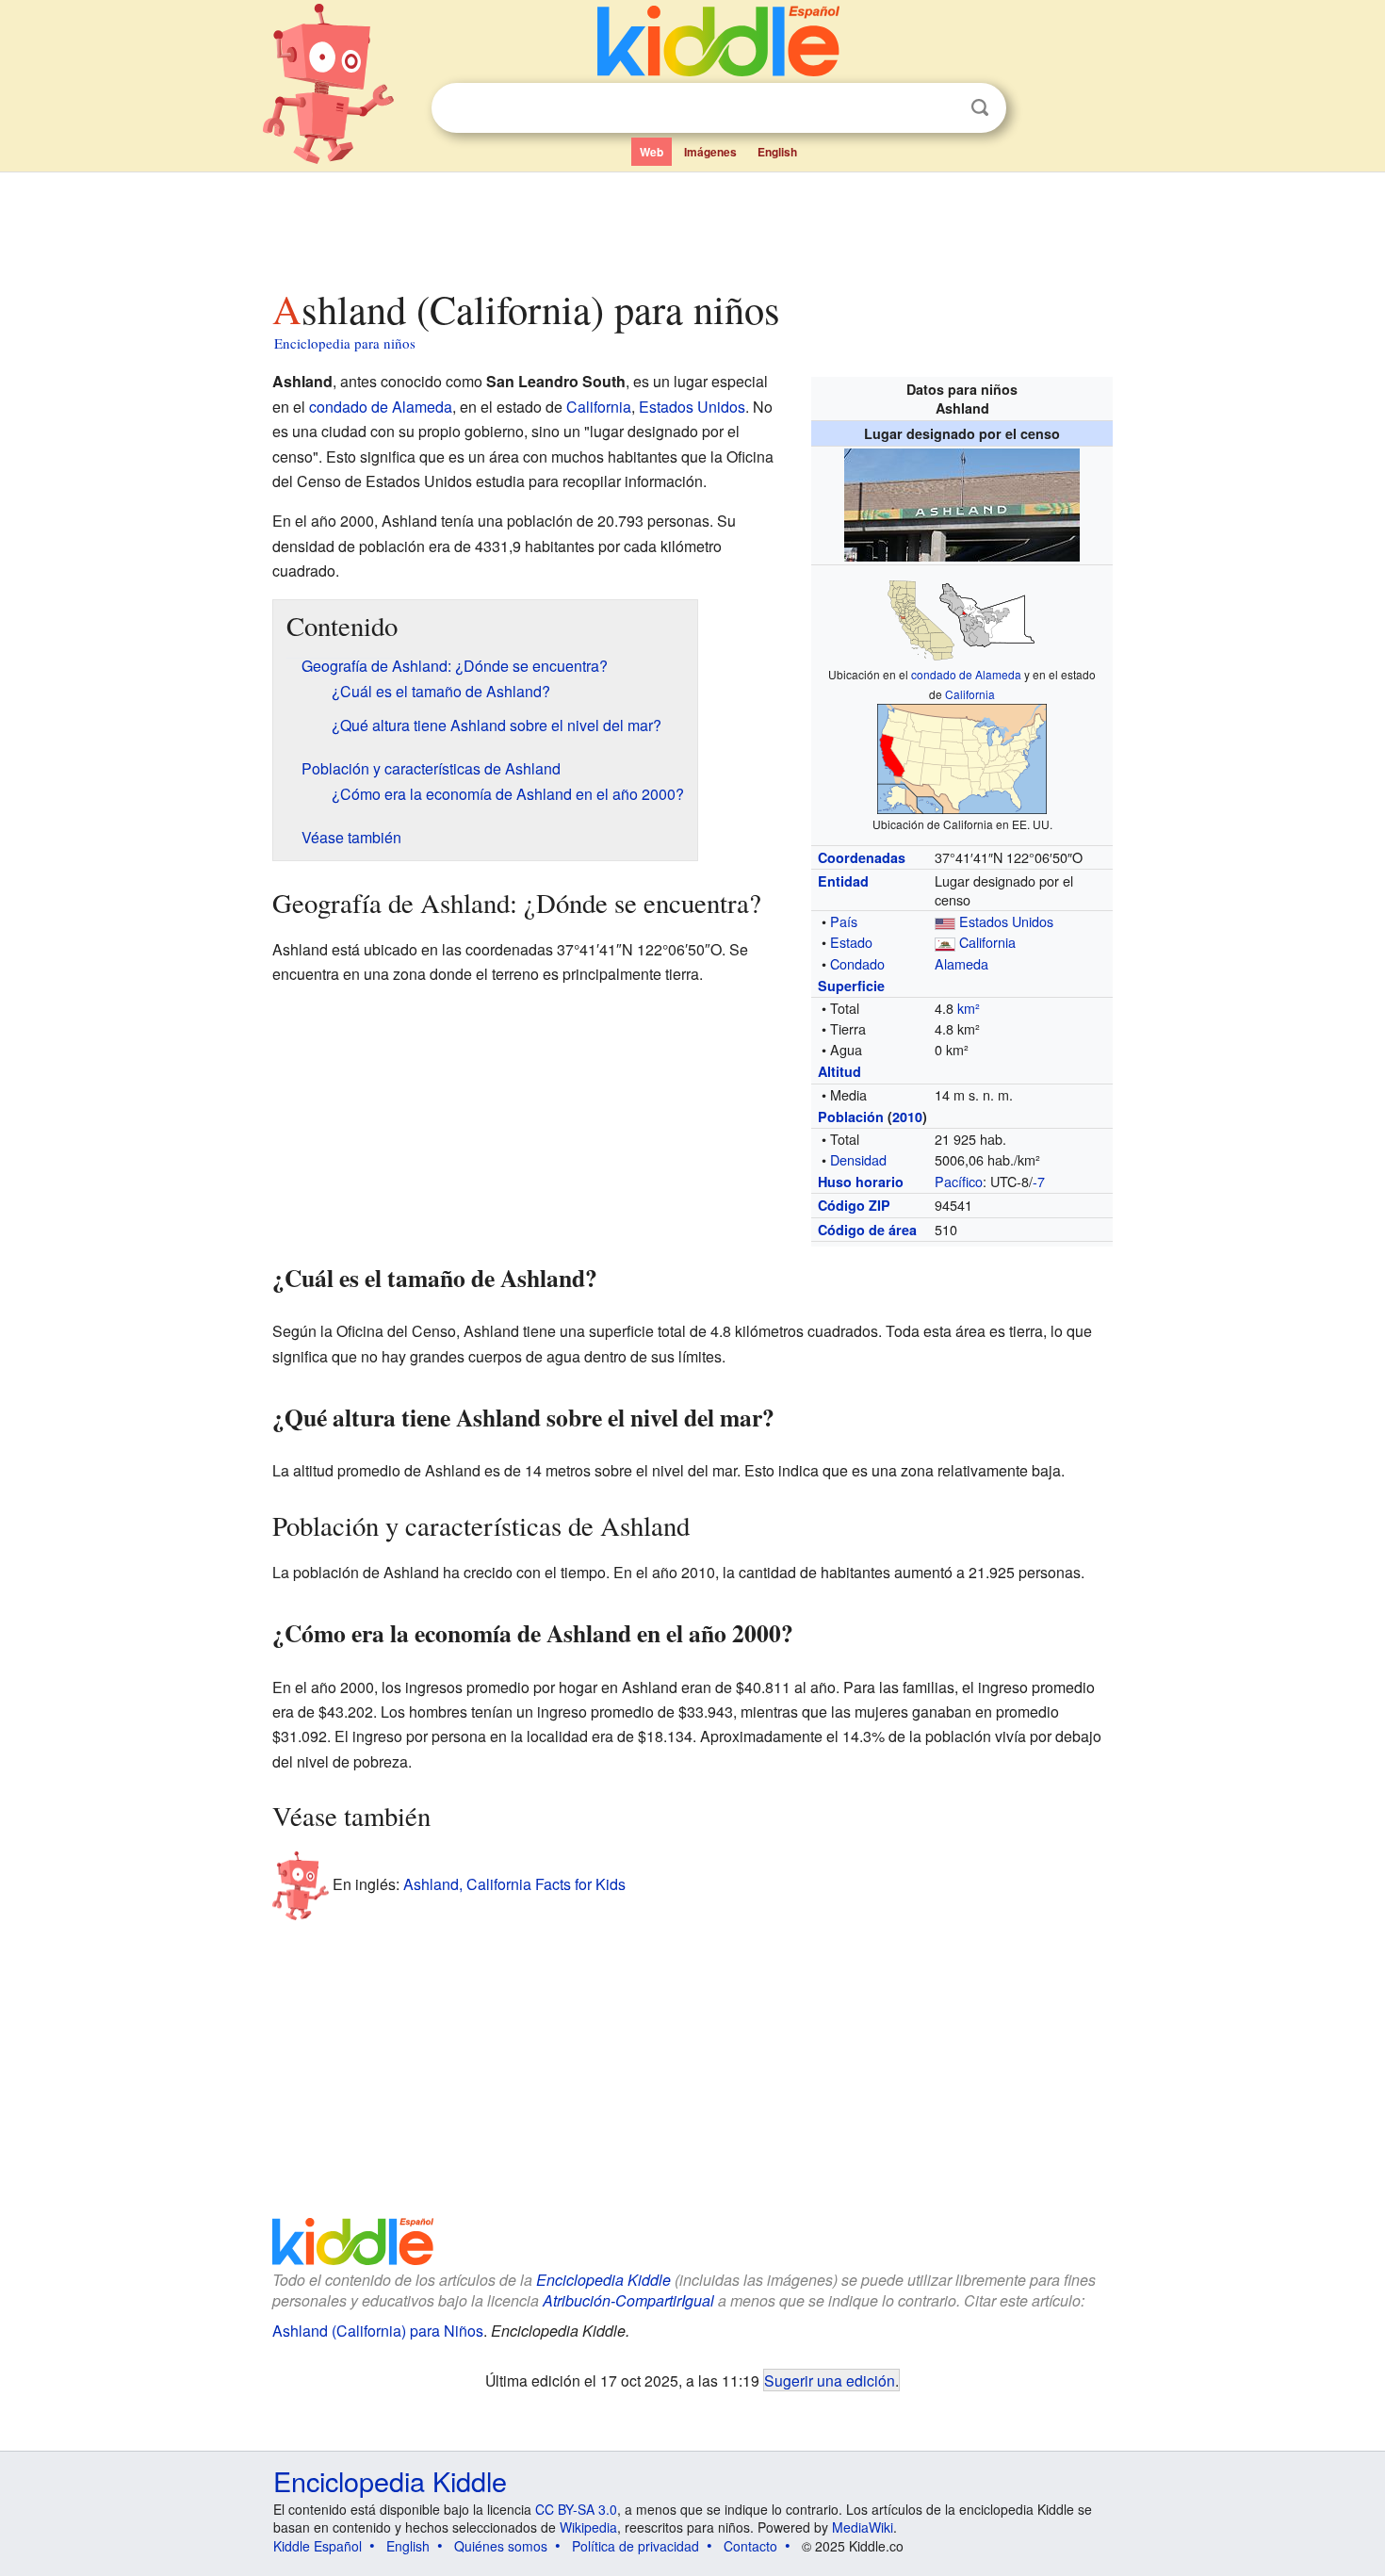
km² (969, 1008)
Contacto (750, 2546)
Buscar (980, 108)
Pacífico (959, 1181)
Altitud (839, 1071)
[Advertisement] (692, 225)
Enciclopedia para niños (345, 343)
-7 (1039, 1181)
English (777, 152)
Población (851, 1117)
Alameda (961, 963)
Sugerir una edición (830, 2380)
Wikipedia (588, 2527)
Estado (851, 942)
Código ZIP (854, 1205)
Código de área (867, 1230)
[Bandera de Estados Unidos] (945, 921)
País (844, 921)
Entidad (843, 881)
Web (652, 152)
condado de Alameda (966, 674)
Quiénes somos (501, 2546)
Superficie (851, 986)
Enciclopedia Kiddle (603, 2280)
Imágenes (710, 152)
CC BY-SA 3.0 (576, 2509)
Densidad (858, 1159)
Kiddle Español (318, 2546)
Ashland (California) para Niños (378, 2331)
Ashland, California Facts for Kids (514, 1883)
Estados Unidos (1006, 921)
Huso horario (861, 1182)
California (970, 694)
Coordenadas (862, 857)
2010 (907, 1117)
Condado (857, 963)
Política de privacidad (635, 2546)
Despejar (941, 108)
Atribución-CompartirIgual (628, 2300)
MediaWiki (863, 2527)
